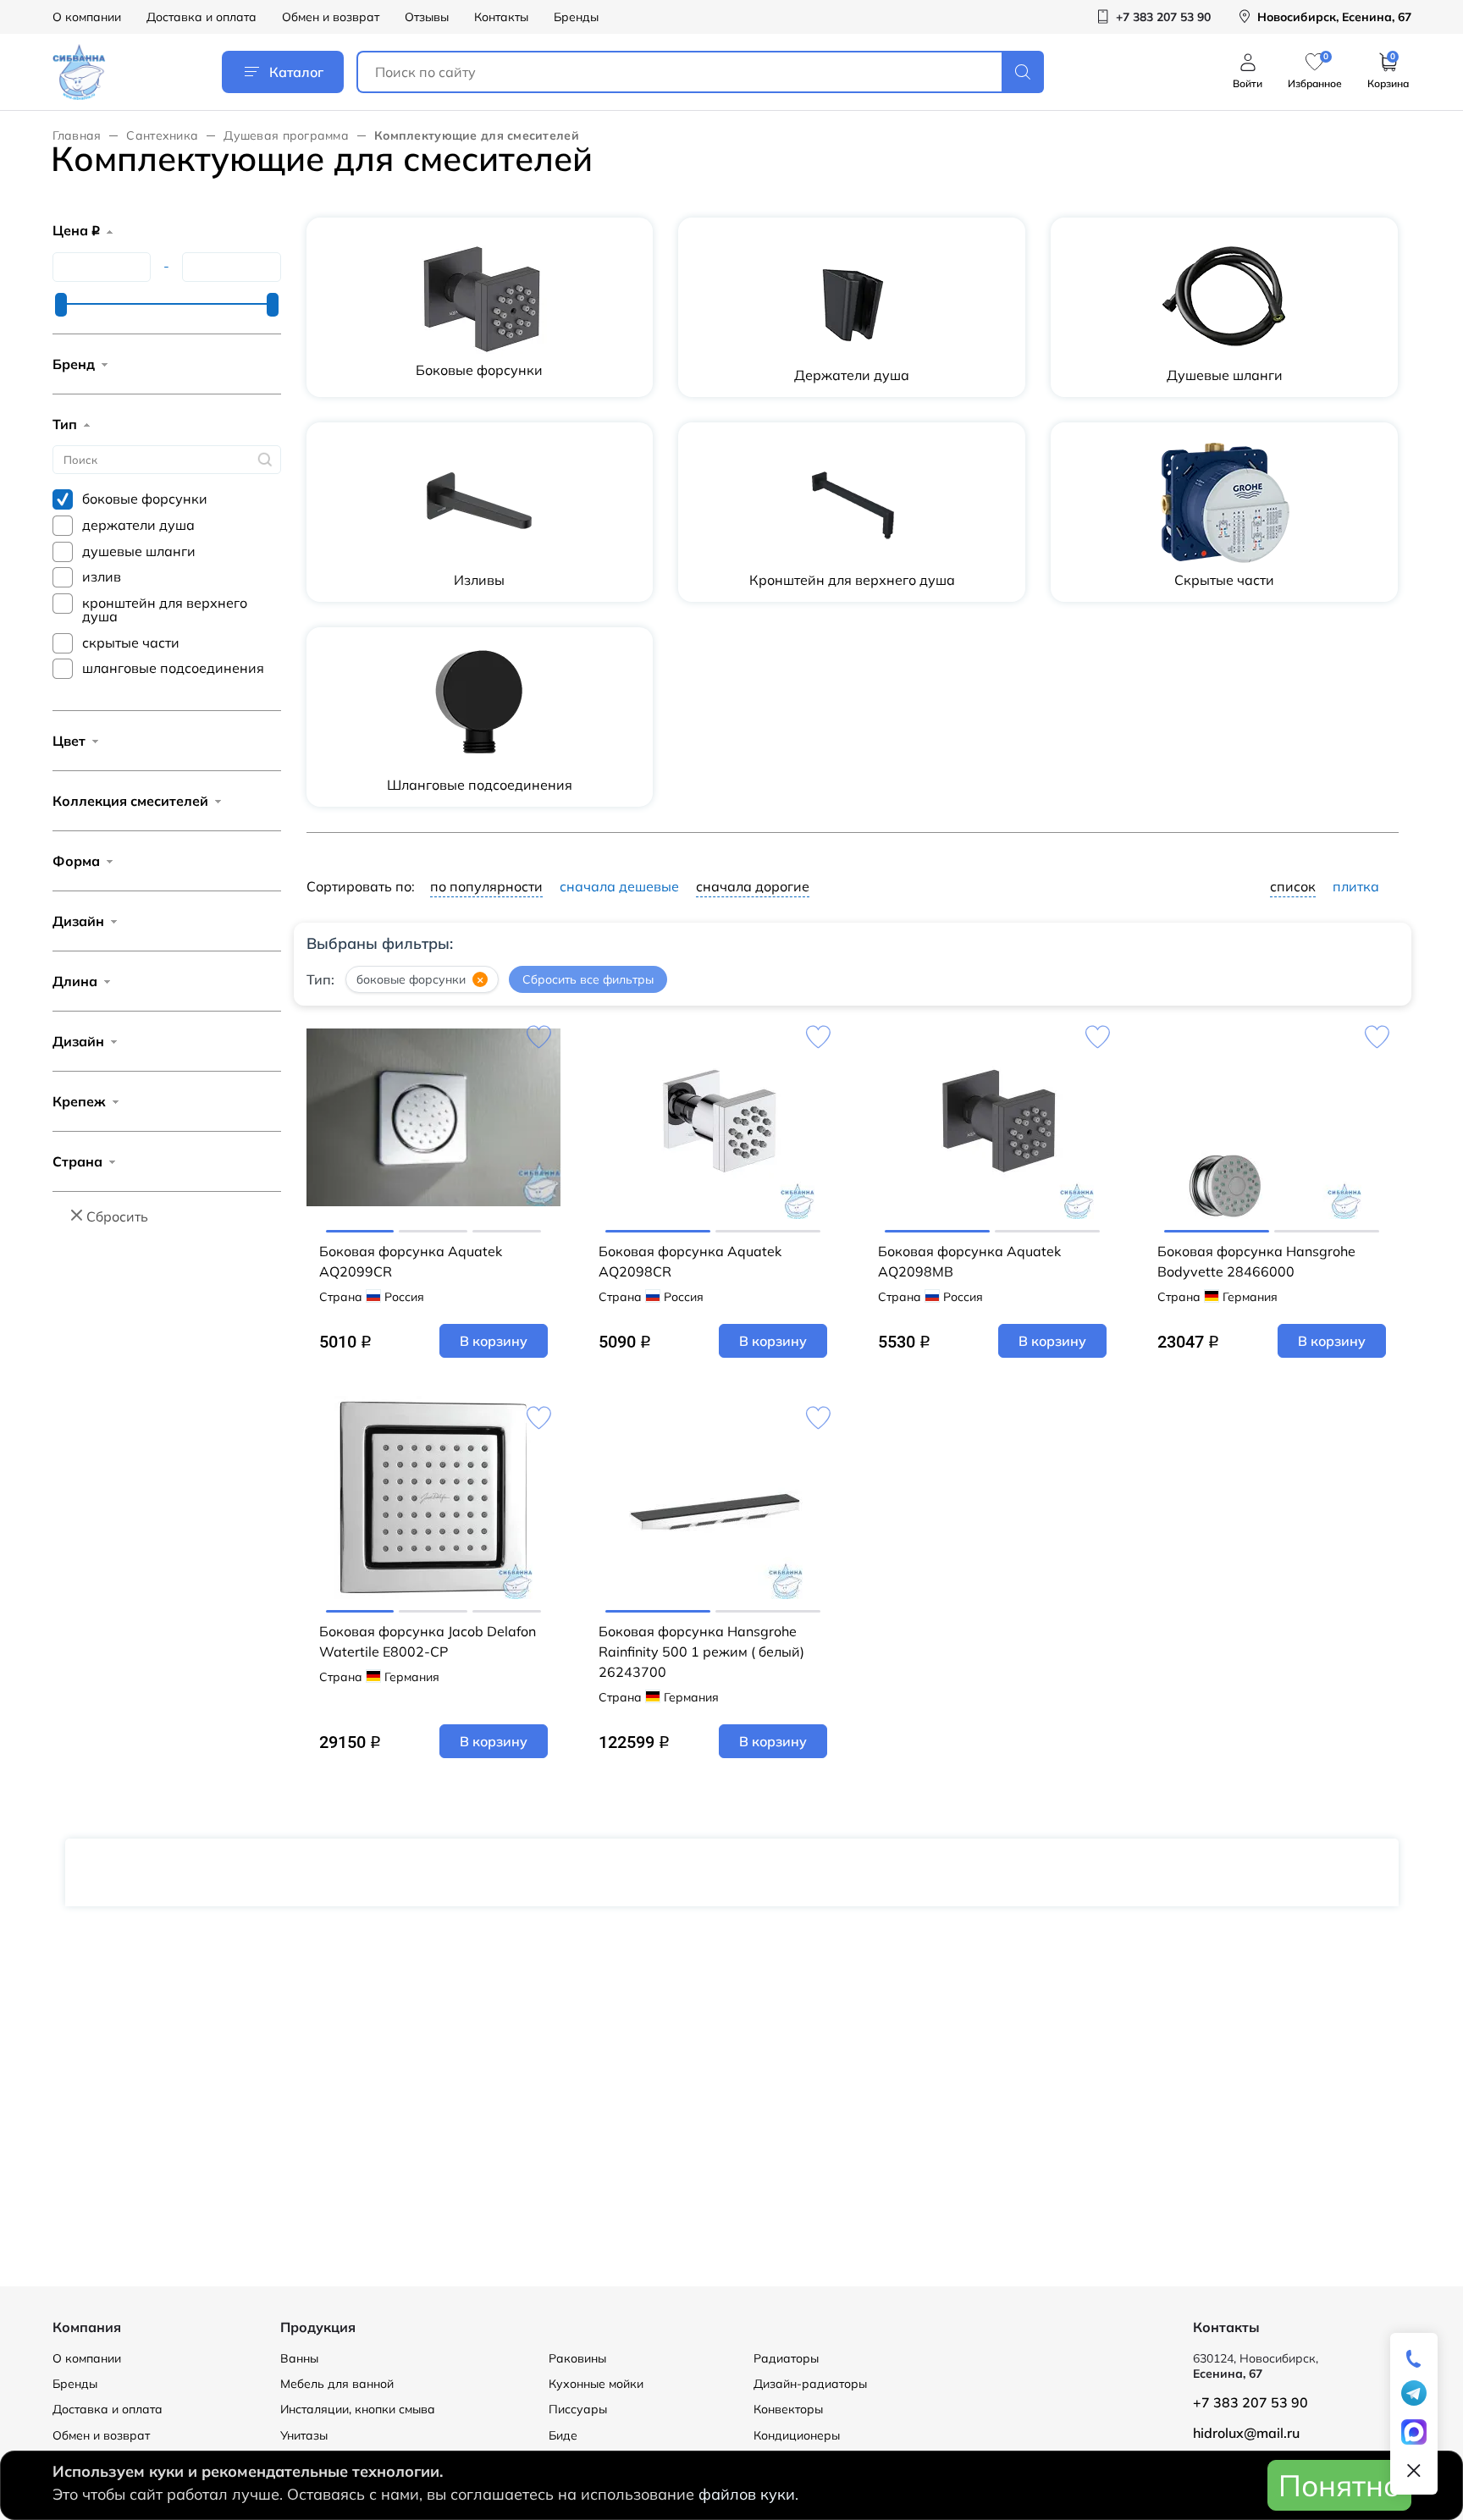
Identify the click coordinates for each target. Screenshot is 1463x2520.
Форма (76, 861)
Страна (77, 1161)
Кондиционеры (797, 2435)
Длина (75, 981)
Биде (563, 2435)
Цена (76, 230)
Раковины (577, 2358)
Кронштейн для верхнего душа (852, 580)
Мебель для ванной (337, 2384)
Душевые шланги (1225, 375)
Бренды (576, 17)
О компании (87, 17)
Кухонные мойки (596, 2384)
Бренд (74, 364)
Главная (77, 135)
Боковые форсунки (479, 370)
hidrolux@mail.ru (1246, 2433)
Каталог (296, 72)
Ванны (299, 2358)
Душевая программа (286, 135)
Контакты (501, 17)
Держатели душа (852, 375)
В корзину (494, 1341)
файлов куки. (748, 2494)
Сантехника (162, 135)
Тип (65, 424)
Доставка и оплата (202, 17)
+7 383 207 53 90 (1250, 2402)
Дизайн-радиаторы (810, 2384)
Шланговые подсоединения (480, 785)
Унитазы (304, 2435)
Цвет (69, 741)
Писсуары (578, 2409)
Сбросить (117, 1216)
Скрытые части (1224, 580)
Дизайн (78, 921)
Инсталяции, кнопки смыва (358, 2409)
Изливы (479, 580)
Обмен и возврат (331, 17)
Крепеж (79, 1101)
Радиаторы (786, 2358)
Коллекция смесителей (130, 801)
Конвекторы (788, 2409)
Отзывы (427, 17)
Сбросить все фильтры (588, 979)
